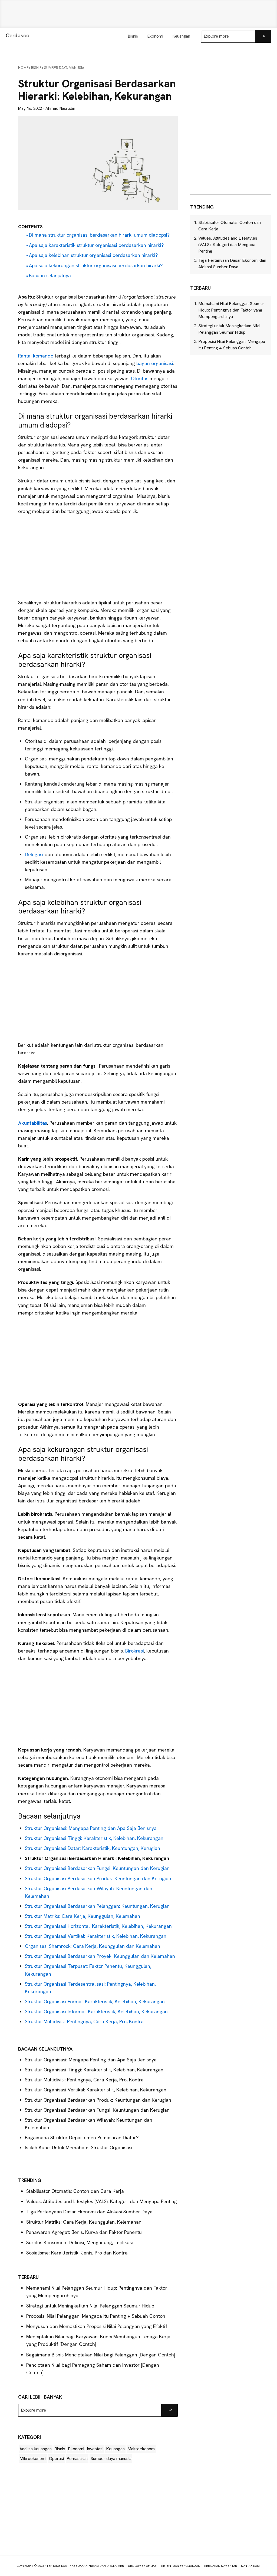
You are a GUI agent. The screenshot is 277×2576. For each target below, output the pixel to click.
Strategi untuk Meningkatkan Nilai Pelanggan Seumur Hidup (90, 2306)
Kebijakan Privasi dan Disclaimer (98, 2566)
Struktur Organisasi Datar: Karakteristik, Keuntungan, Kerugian (93, 1848)
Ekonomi (76, 2449)
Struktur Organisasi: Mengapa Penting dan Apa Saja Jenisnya (91, 1828)
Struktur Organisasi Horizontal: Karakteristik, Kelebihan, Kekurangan (98, 1926)
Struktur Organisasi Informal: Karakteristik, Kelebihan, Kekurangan (96, 2012)
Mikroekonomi (33, 2459)
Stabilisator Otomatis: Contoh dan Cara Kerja (75, 2191)
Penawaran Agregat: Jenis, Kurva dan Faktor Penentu (84, 2232)
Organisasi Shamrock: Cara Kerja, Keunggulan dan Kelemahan (93, 1946)
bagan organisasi (155, 363)
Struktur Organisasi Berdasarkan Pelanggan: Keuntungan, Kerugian (97, 1906)
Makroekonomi (141, 2449)
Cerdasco (18, 35)
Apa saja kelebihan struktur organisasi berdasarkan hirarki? (93, 255)
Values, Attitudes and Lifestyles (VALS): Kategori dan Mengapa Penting (102, 2201)
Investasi (95, 2449)
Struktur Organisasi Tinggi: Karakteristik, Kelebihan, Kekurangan (94, 1838)
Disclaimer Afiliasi (143, 2566)
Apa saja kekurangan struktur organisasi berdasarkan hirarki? (96, 265)
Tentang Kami (57, 2566)
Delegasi (35, 854)
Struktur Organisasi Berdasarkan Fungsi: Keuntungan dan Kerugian (97, 1868)
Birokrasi (135, 1651)
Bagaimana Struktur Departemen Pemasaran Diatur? (82, 2138)
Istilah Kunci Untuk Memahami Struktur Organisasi (79, 2148)
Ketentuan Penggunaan (181, 2566)
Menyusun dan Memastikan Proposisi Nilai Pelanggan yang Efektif (97, 2326)
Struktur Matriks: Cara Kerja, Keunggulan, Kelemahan (83, 1916)
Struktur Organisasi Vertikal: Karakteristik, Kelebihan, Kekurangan (96, 1936)
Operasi (56, 2459)
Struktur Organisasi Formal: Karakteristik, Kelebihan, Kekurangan (95, 2001)
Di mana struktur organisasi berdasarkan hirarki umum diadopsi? (99, 235)
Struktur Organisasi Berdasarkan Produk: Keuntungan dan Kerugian (98, 1878)
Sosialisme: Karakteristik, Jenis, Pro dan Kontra (77, 2253)
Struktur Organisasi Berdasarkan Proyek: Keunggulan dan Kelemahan (100, 1956)
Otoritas (140, 378)
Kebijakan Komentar (221, 2566)
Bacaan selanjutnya (50, 275)
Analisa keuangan (36, 2449)
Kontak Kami (251, 2566)
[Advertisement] (138, 14)
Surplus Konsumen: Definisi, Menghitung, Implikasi (80, 2242)
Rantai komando (36, 356)
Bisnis (60, 2449)
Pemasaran (77, 2459)
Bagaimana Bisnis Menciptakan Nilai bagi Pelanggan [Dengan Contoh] (101, 2355)
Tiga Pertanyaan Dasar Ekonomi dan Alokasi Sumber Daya (89, 2212)
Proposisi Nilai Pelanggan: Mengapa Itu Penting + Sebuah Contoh (96, 2316)
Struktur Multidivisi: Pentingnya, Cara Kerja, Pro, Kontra (84, 2022)
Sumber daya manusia (111, 2459)
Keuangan (115, 2449)
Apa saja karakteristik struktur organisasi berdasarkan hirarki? (96, 245)
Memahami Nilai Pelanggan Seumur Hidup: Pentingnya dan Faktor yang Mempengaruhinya (231, 310)
